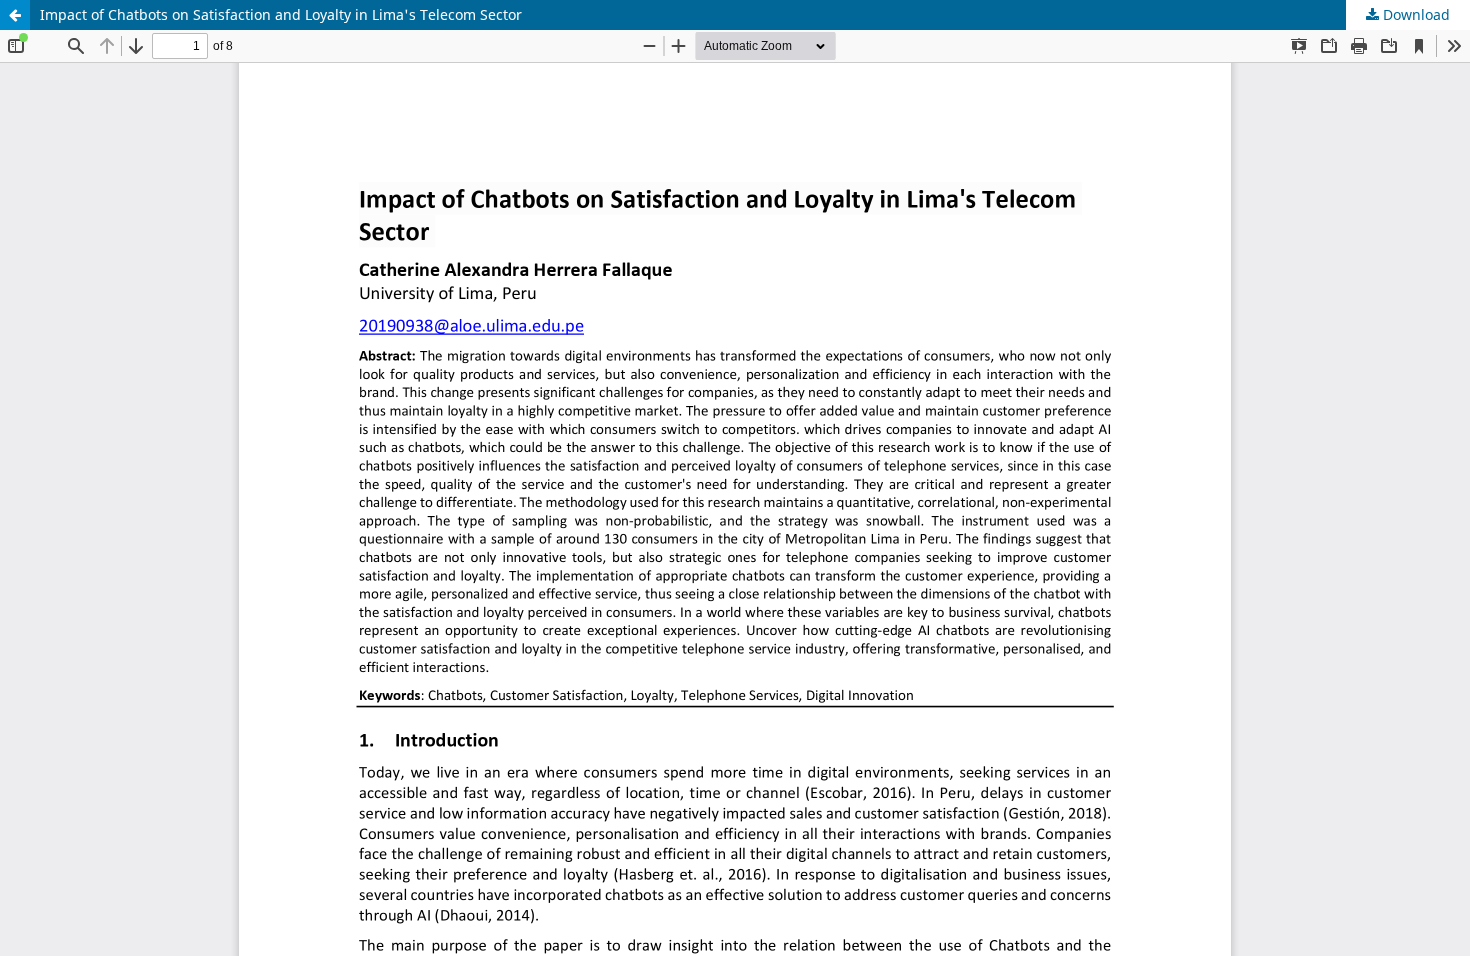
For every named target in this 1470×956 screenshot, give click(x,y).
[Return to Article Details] (15, 15)
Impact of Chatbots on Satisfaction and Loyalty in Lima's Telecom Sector (281, 14)
